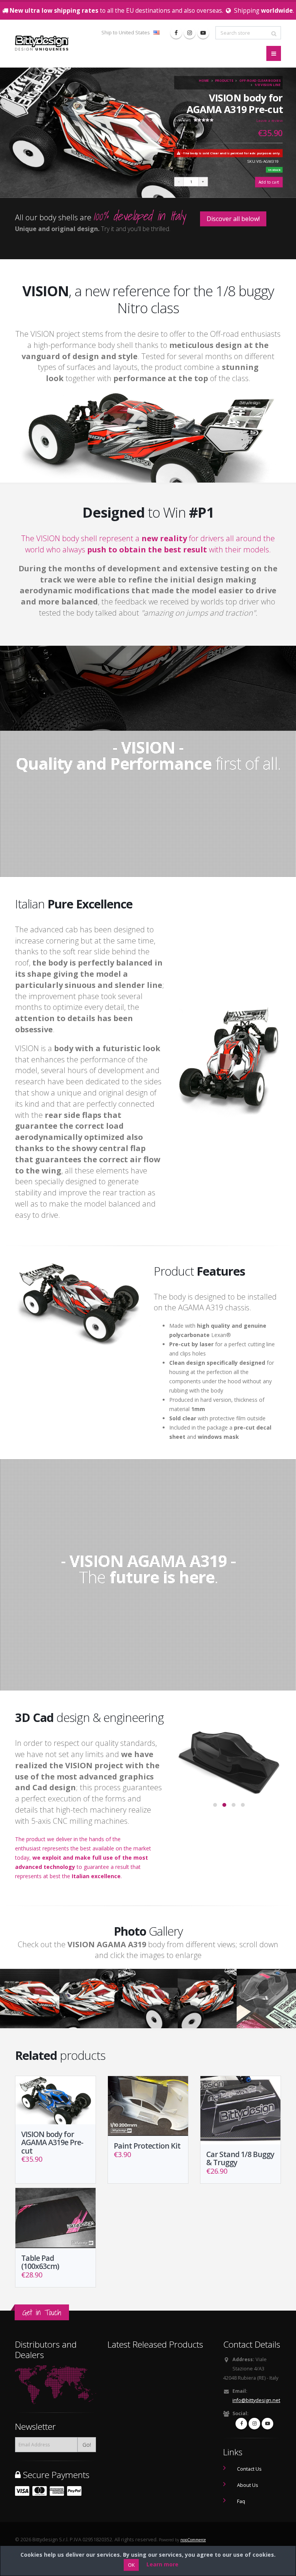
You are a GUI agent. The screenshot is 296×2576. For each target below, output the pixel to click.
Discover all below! (233, 219)
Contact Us (249, 2469)
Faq (241, 2501)
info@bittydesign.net (256, 2400)
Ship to (126, 33)
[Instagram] (190, 33)
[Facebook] (176, 33)
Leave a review (269, 120)
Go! (87, 2445)
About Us (248, 2485)
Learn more (162, 2564)
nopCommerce (193, 2540)
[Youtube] (203, 33)
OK (131, 2565)
